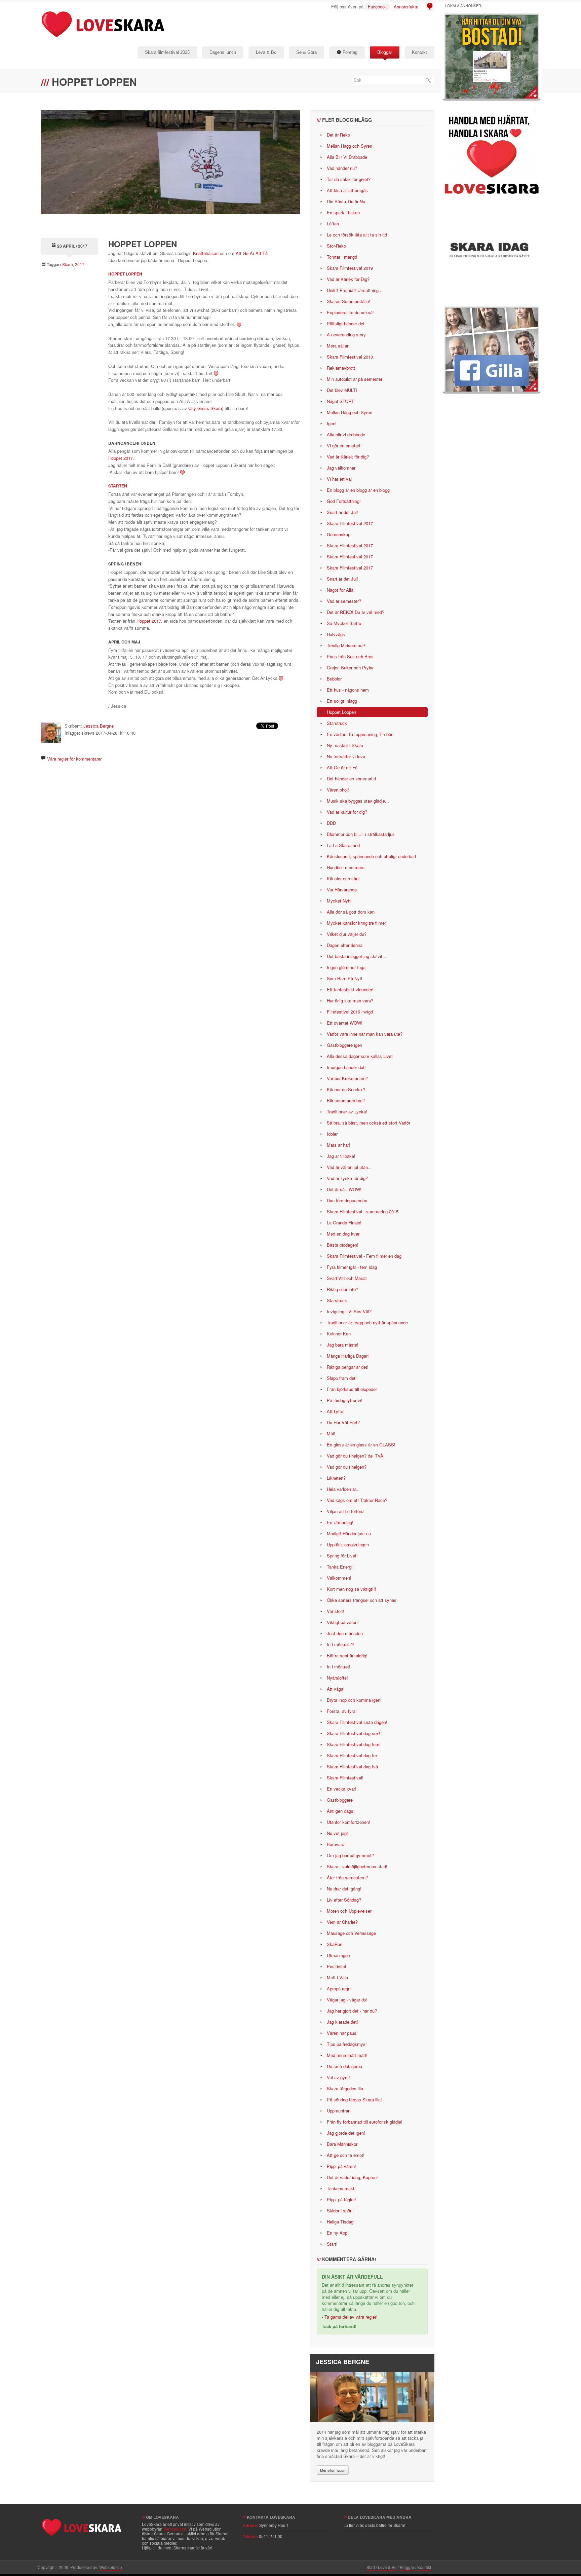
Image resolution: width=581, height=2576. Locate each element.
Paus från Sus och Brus (350, 656)
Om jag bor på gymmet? (350, 1855)
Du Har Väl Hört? (343, 1422)
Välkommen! (339, 1578)
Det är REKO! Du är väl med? (356, 612)
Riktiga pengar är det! (348, 1367)
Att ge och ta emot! (346, 2155)
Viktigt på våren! (343, 1622)
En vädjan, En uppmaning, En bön (360, 734)
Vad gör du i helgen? (347, 1467)
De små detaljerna (344, 2066)
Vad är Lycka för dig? (347, 1178)
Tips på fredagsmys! (347, 2044)
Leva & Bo (266, 52)
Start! (332, 2244)
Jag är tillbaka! (341, 1156)
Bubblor (334, 679)
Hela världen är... (343, 1489)
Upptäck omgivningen (348, 1544)
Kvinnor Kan (339, 1334)
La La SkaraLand (343, 845)
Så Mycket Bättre (344, 623)
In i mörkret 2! (340, 1644)
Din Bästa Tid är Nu (346, 201)
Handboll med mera (346, 867)
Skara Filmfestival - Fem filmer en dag (364, 1256)
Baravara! (336, 1844)
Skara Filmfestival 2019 (350, 268)
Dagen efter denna (345, 945)
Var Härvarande (342, 890)
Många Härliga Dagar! (348, 1356)
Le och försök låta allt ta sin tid (357, 235)
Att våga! (336, 1689)
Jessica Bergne (99, 726)
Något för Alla (340, 590)
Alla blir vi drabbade (346, 434)
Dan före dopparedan (347, 1200)
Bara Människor (342, 2144)
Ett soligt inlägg (342, 701)
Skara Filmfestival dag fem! (354, 1744)
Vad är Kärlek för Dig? (348, 279)
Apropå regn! (339, 1989)
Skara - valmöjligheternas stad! (357, 1866)
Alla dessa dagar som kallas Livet (360, 1056)
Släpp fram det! (342, 1378)
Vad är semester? (344, 601)
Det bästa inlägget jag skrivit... (357, 956)
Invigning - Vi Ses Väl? (349, 1311)
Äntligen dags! (341, 1811)
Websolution (175, 2529)
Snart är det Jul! (342, 512)
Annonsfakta (406, 7)
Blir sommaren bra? (346, 1100)
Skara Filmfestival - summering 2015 (363, 1211)
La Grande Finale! (344, 1223)
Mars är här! (339, 1145)
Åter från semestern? (347, 1878)
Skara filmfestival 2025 (167, 52)
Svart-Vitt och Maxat (347, 1278)
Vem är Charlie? (342, 1922)
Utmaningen (338, 1955)
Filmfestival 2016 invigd (350, 1012)
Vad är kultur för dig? (347, 812)
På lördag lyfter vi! (345, 1400)
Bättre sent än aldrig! (347, 1655)
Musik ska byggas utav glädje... (358, 801)
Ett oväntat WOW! (345, 1023)
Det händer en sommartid (351, 779)
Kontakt (419, 52)
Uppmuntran (339, 2111)
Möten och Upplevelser (349, 1911)
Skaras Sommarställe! (348, 301)
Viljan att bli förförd (345, 1511)
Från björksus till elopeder (352, 1389)
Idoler (332, 1134)
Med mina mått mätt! (347, 2055)
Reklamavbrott (341, 368)
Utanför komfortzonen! (348, 1822)
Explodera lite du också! (350, 312)
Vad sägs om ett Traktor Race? (357, 1500)
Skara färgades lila (345, 2088)
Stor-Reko (336, 246)
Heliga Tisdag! (341, 2222)
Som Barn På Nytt (345, 978)
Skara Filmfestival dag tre (352, 1755)
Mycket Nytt (339, 901)
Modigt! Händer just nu (349, 1533)
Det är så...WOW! (344, 1189)
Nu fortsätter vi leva (346, 756)
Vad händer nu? (342, 168)
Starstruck (337, 723)
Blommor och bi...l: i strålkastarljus (361, 834)
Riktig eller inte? (342, 1289)
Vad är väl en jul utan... (349, 1167)
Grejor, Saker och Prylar (350, 668)
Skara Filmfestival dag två (352, 1767)
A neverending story (346, 335)
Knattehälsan (206, 253)
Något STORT (340, 401)
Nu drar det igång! (344, 1889)
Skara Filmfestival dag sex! (354, 1733)
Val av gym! (338, 2077)
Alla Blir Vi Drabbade (347, 157)
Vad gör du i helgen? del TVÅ (355, 1456)
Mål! (331, 1433)
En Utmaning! (340, 1522)
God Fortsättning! (344, 501)
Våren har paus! (342, 2033)
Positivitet (337, 1966)
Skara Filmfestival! (345, 1778)
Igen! (332, 423)
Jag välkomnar (341, 468)
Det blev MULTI (342, 390)
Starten (118, 486)
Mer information (333, 2470)
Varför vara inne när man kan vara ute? (365, 1034)
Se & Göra (306, 52)
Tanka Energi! (340, 1567)
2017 (80, 264)
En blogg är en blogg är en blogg (358, 490)
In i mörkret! (339, 1667)
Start (371, 2567)
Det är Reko (338, 135)
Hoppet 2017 (121, 458)
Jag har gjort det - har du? (352, 2011)
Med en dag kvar (343, 1234)
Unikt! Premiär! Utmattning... (355, 290)
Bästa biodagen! (343, 1245)
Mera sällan (338, 346)
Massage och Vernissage (351, 1933)
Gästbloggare (340, 1800)
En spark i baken (343, 212)
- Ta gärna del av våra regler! (350, 2317)
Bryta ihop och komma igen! (354, 1700)
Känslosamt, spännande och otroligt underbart (372, 856)
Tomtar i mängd (342, 257)
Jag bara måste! (343, 1345)
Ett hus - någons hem (348, 690)
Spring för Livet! (342, 1556)
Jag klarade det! (342, 2022)
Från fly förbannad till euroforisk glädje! (365, 2122)
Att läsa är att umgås (347, 190)
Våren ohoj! (338, 790)
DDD (331, 823)
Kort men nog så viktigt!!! (352, 1589)
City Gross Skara (205, 408)
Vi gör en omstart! (344, 446)
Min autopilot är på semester (355, 379)
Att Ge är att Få (342, 767)
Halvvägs (336, 634)
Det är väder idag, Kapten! (352, 2177)
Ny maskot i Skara (345, 745)
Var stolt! (336, 1611)
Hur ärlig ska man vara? (350, 1001)
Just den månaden (345, 1633)
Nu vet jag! (337, 1833)
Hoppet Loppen (125, 274)
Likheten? (336, 1478)
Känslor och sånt (343, 878)
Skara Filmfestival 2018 (350, 357)
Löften (333, 224)
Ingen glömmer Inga (346, 967)
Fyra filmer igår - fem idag (352, 1267)
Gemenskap (339, 534)
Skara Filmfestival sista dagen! (357, 1722)
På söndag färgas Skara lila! (354, 2100)
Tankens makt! (341, 2188)
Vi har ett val (339, 479)
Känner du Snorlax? (346, 1089)
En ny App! (338, 2233)
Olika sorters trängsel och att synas (362, 1600)
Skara (68, 264)
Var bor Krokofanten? (347, 1078)
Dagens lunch (223, 52)
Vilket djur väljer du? (347, 934)
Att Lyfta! (336, 1411)
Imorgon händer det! (346, 1067)
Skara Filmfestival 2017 (350, 523)
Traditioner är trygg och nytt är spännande (367, 1322)
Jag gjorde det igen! (346, 2133)
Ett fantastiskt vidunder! (350, 989)
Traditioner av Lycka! (347, 1112)
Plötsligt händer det (346, 323)
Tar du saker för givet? (349, 179)
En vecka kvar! (342, 1789)
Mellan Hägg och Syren (350, 146)
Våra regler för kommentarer (74, 759)
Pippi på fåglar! (341, 2199)
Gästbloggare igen (344, 1045)
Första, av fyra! (342, 1711)
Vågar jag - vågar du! (347, 2000)
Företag (349, 52)
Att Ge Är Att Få (252, 253)
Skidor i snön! (340, 2211)
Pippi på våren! (341, 2166)
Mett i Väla (337, 1977)
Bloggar (385, 52)
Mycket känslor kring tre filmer (356, 923)
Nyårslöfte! (337, 1678)
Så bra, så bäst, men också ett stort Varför (369, 1123)
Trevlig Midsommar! (346, 645)
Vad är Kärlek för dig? (348, 457)
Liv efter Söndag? (344, 1900)
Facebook (377, 7)
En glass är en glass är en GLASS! (361, 1445)
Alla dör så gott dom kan (351, 912)
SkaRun (335, 1944)
